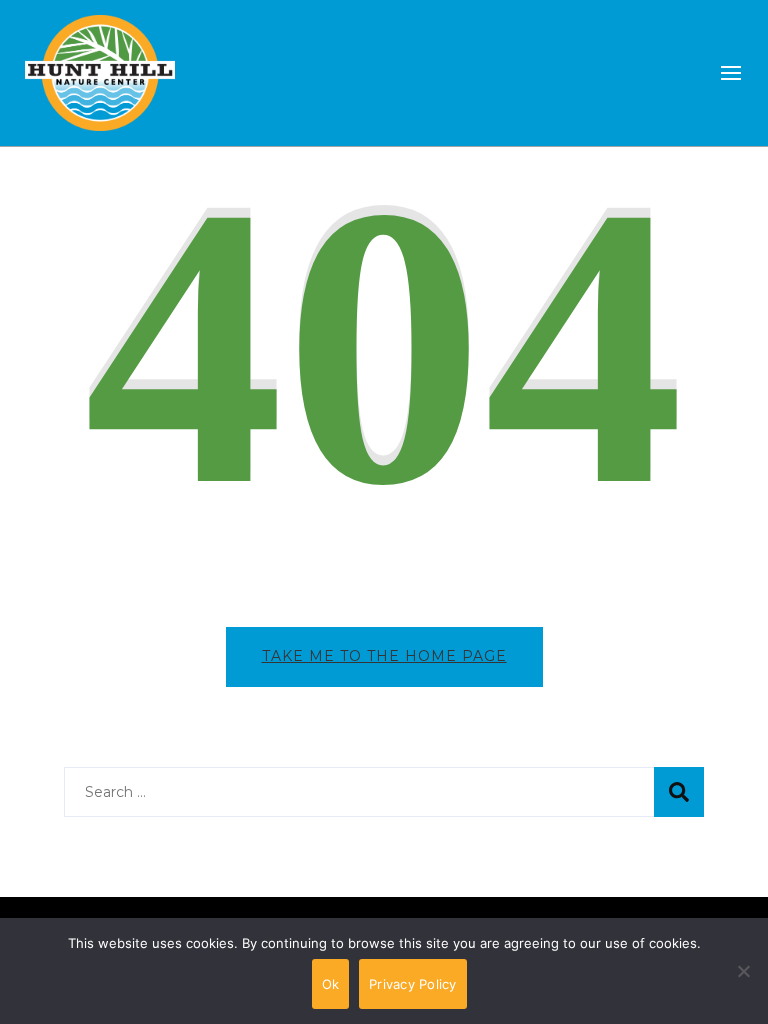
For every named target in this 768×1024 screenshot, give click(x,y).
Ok (331, 984)
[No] (743, 986)
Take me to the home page (384, 656)
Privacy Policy (413, 984)
